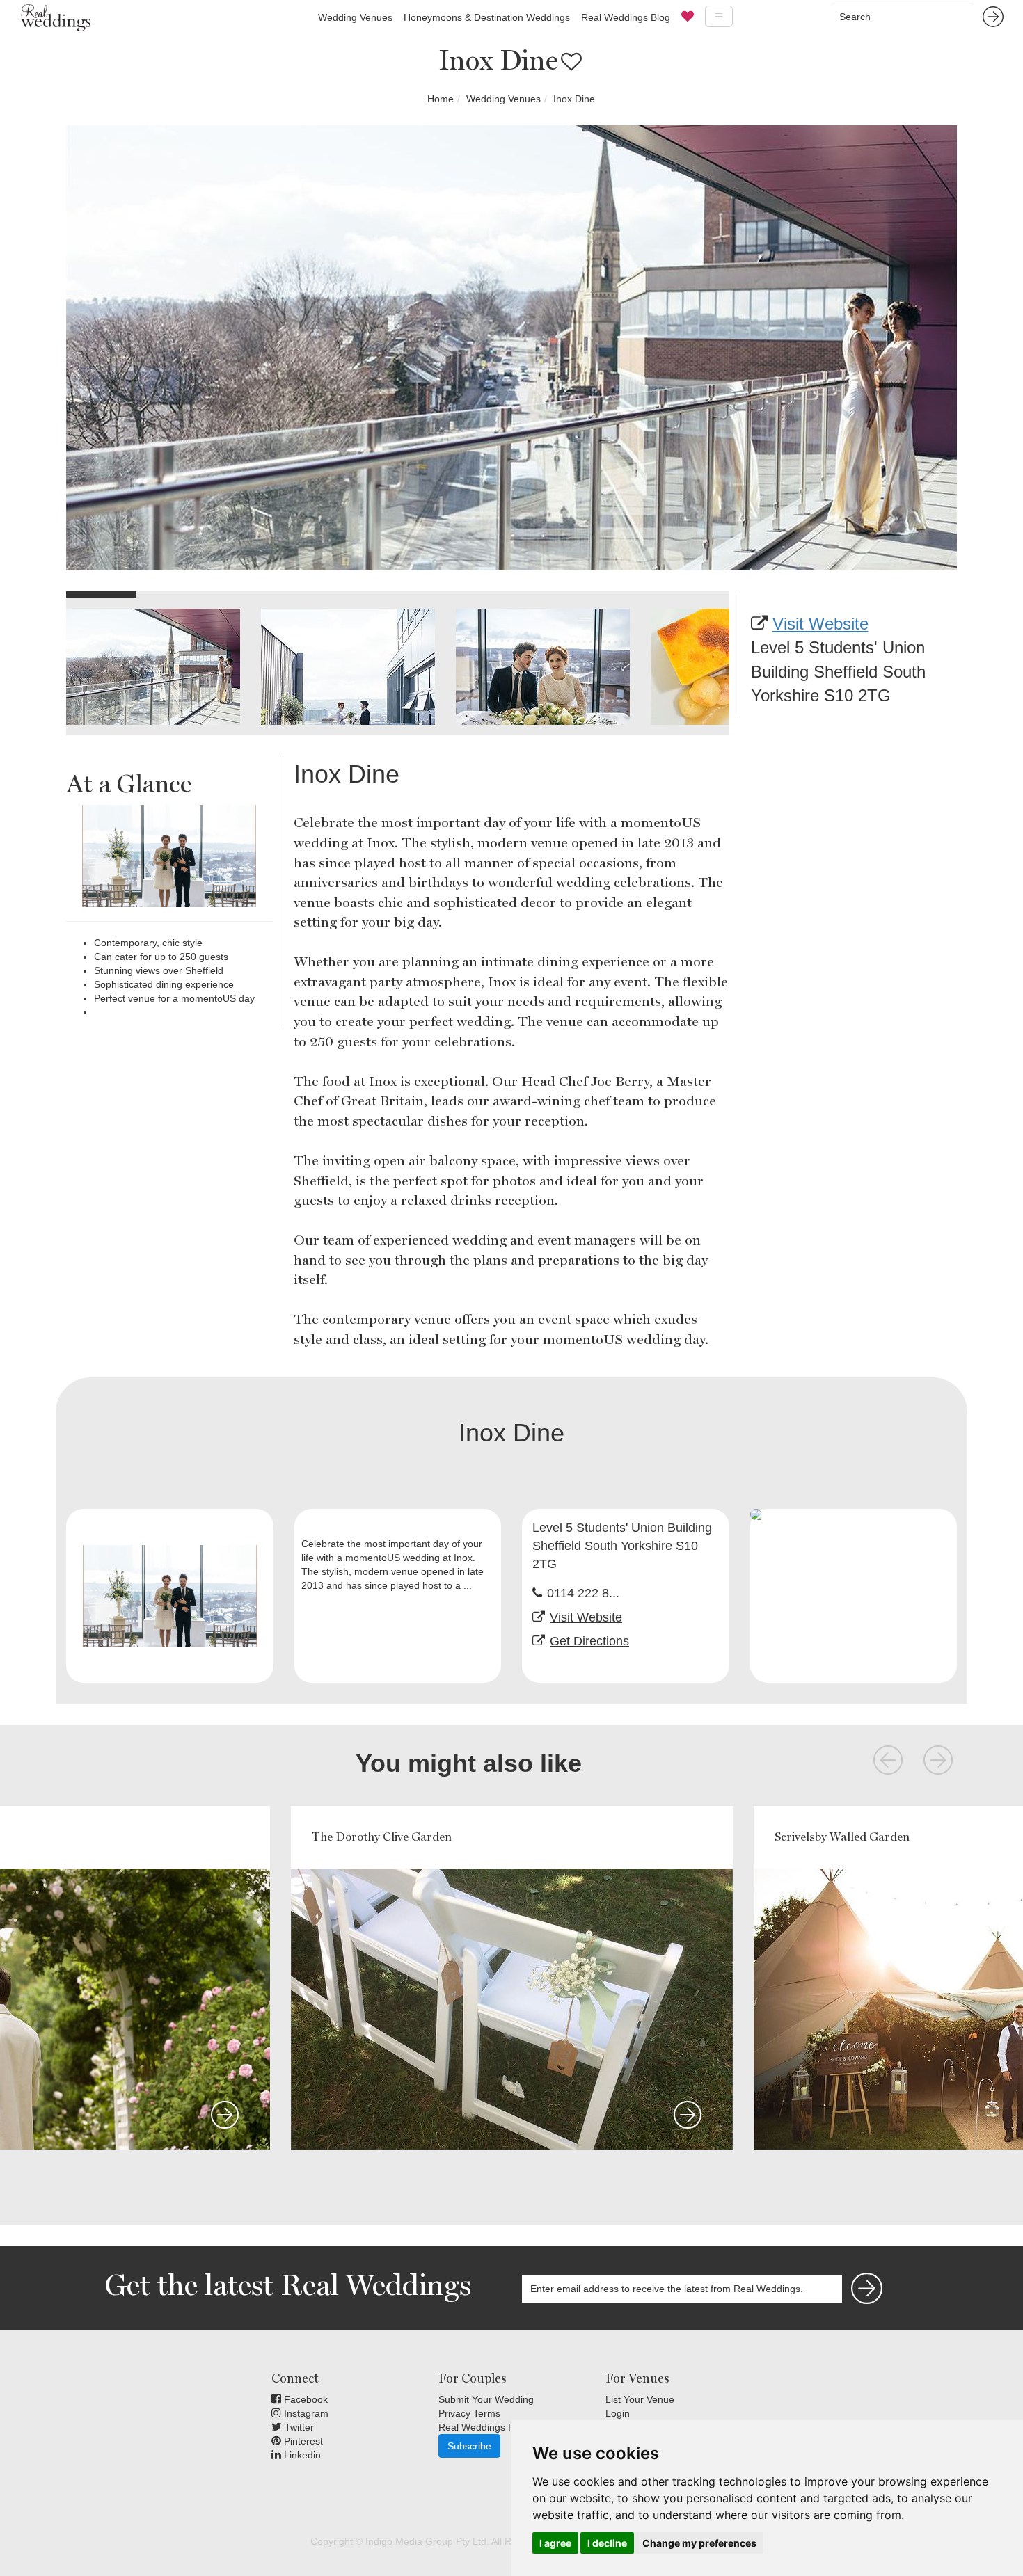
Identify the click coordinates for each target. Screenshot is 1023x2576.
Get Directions (589, 1641)
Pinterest (302, 2441)
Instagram (305, 2413)
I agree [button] (555, 2543)
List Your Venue (640, 2399)
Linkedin (301, 2455)
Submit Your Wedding (486, 2399)
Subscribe (469, 2446)
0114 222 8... (583, 1593)
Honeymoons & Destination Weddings (487, 17)
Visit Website (820, 624)
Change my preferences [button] (699, 2543)
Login (618, 2413)
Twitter (298, 2427)
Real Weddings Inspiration (496, 2427)
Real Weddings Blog (626, 17)
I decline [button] (607, 2543)
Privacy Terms (469, 2413)
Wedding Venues (355, 17)
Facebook (304, 2399)
